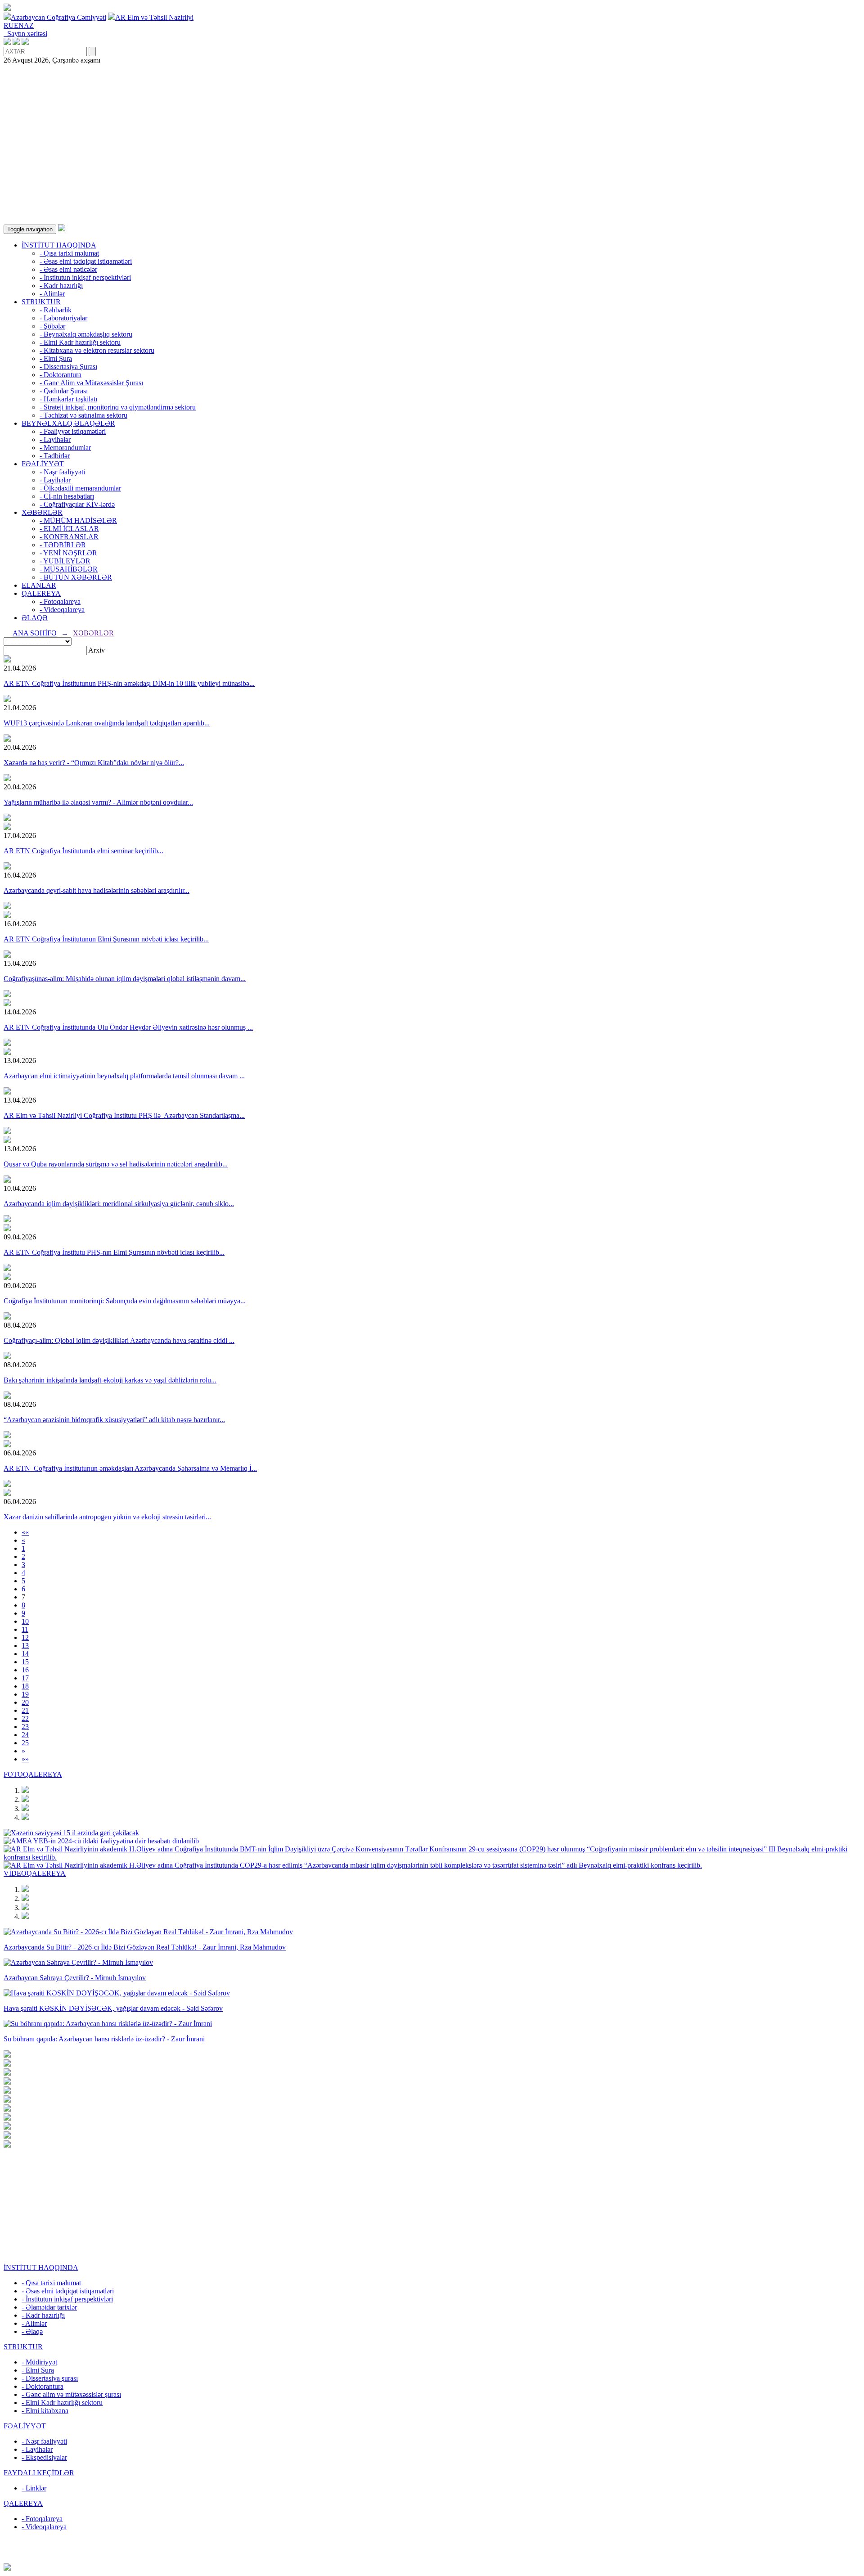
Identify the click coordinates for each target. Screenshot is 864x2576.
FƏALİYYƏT (43, 464)
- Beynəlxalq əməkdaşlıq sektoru (86, 334)
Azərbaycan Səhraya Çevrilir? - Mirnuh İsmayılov (75, 1978)
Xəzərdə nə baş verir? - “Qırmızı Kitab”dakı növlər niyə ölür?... (94, 763)
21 (25, 1710)
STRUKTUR (41, 302)
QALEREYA (41, 593)
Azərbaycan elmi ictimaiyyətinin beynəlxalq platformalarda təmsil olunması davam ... (124, 1076)
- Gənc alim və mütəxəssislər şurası (71, 2394)
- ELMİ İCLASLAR (69, 529)
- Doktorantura (61, 375)
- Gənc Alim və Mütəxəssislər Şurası (91, 383)
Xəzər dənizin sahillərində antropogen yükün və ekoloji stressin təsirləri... (107, 1517)
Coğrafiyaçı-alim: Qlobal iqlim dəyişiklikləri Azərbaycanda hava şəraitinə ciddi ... (119, 1340)
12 (25, 1637)
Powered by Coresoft (432, 2559)
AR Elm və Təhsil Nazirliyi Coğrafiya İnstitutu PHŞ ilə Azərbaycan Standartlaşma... (124, 1115)
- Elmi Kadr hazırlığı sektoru (80, 342)
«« (25, 1532)
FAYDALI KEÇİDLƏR (39, 2473)
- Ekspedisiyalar (44, 2457)
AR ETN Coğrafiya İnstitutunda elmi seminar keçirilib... (83, 851)
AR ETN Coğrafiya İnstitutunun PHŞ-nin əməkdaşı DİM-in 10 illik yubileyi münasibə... (129, 683)
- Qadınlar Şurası (64, 391)
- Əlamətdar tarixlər (49, 2307)
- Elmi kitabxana (45, 2411)
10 (25, 1621)
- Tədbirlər (55, 456)
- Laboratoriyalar (63, 318)
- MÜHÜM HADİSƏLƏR (78, 520)
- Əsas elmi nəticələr (68, 269)
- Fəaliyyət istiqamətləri (73, 431)
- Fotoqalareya (60, 601)
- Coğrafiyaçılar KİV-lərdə (77, 504)
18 (25, 1686)
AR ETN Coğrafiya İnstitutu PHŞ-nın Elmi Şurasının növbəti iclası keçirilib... (114, 1252)
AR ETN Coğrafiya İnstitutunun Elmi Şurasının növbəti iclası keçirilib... (106, 939)
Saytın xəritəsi (25, 34)
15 (25, 1662)
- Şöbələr (52, 326)
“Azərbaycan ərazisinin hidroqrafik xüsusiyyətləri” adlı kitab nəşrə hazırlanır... (114, 1420)
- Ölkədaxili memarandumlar (80, 488)
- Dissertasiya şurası (50, 2378)
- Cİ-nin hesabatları (67, 496)
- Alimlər (52, 294)
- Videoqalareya (62, 610)
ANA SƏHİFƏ (35, 633)
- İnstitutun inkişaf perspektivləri (85, 277)
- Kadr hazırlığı (61, 286)
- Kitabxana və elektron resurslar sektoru (97, 350)
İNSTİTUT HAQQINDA (59, 245)
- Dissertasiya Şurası (68, 367)
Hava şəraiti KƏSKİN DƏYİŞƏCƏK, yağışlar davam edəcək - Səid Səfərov (113, 2008)
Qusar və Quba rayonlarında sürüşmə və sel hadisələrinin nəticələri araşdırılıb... (116, 1164)
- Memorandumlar (65, 448)
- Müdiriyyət (39, 2362)
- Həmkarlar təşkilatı (68, 399)
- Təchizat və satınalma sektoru (83, 415)
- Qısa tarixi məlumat (69, 253)
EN (19, 25)
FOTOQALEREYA (33, 1774)
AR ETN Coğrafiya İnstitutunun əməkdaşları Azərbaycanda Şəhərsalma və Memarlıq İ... (130, 1468)
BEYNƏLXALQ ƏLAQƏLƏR (68, 423)
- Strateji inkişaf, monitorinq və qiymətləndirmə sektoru (118, 407)
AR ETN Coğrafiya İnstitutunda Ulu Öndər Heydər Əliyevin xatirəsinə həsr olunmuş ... (128, 1027)
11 (25, 1629)
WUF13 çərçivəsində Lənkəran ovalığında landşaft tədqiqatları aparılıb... (107, 723)
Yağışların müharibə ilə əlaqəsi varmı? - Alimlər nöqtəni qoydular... (98, 802)
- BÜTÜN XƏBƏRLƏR (76, 577)
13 (25, 1646)
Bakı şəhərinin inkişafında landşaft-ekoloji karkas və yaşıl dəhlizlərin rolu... (110, 1380)
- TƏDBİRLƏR (63, 545)
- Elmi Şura (56, 358)
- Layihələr (55, 439)
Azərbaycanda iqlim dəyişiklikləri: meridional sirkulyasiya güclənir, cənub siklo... (119, 1204)
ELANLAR (39, 585)
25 (25, 1743)
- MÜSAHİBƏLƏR (69, 569)
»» (25, 1759)
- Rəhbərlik (56, 310)
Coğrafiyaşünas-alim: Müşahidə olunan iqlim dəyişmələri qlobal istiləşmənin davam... (125, 979)
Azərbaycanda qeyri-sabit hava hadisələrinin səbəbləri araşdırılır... (97, 890)
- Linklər (34, 2488)
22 (25, 1718)
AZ (29, 25)
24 (25, 1735)
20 (25, 1702)
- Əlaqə (32, 2331)
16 (25, 1670)
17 (25, 1678)
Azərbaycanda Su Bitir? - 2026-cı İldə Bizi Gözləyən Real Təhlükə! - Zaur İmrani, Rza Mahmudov (145, 1947)
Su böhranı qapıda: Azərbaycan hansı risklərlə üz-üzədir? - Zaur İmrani (104, 2039)
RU (9, 25)
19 (25, 1694)
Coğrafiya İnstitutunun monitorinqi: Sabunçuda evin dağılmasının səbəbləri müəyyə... (125, 1301)
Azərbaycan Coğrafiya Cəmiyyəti (58, 17)
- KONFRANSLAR (69, 537)
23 (25, 1727)
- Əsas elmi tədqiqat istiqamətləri (86, 261)
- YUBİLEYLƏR (65, 561)
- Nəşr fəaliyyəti (62, 472)
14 (25, 1654)
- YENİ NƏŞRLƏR (68, 553)
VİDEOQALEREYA (35, 1873)
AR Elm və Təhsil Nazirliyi (154, 17)
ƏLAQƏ (35, 618)
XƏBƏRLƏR (42, 512)
